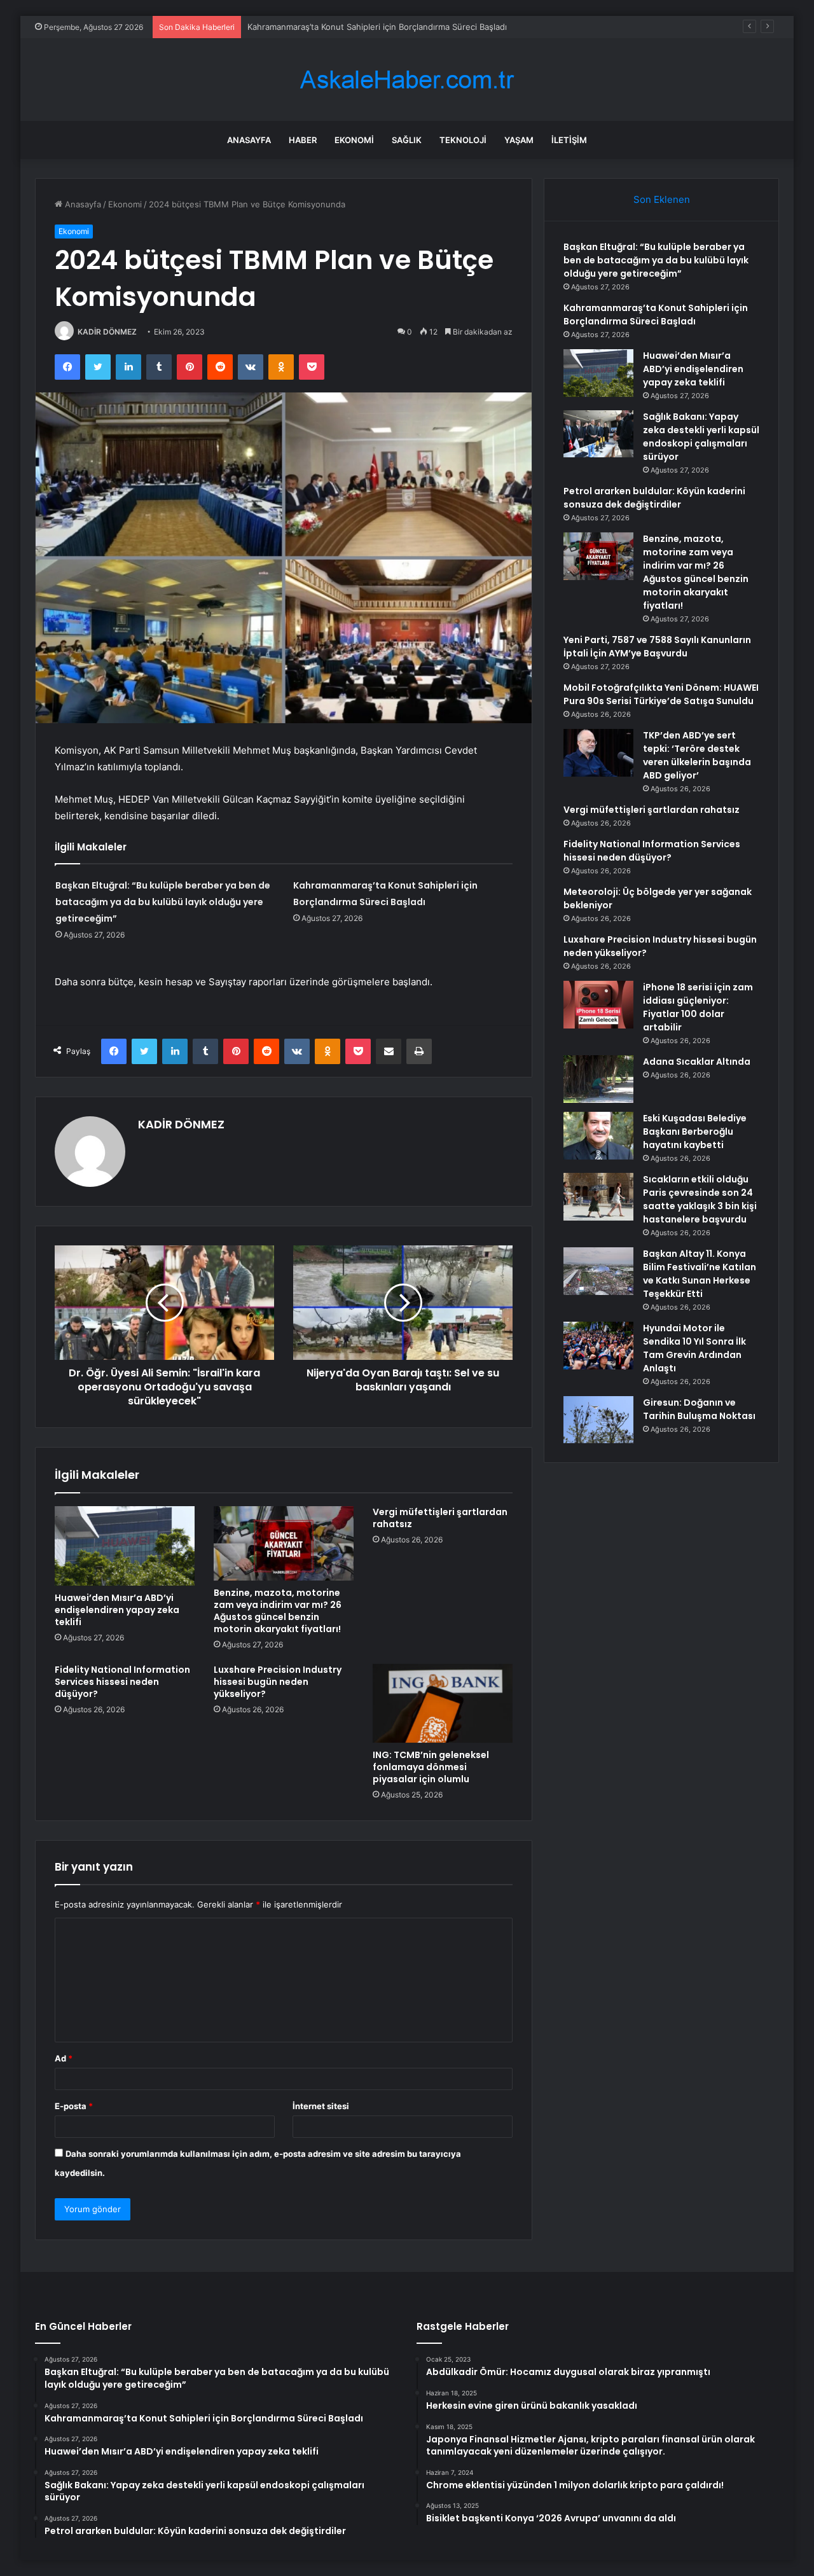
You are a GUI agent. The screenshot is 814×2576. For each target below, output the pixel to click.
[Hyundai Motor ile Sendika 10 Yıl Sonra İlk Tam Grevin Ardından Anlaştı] (598, 1346)
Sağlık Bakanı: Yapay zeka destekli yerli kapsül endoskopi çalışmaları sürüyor (701, 437)
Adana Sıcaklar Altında (697, 1062)
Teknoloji (463, 140)
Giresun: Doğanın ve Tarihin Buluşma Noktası (699, 1409)
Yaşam (519, 140)
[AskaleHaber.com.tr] (407, 80)
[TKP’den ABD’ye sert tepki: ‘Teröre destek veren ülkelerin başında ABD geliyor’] (598, 753)
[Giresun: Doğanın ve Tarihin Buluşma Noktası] (598, 1420)
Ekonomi (354, 140)
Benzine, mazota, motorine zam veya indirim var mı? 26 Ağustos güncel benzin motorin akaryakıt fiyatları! (278, 1611)
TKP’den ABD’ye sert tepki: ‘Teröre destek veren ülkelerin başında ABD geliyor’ (697, 755)
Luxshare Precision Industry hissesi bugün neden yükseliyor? (278, 1682)
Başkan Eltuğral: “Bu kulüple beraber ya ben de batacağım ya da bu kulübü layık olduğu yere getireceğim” (163, 902)
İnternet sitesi (321, 2106)
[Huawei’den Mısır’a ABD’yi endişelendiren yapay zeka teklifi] (125, 1546)
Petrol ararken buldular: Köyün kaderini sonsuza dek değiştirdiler (654, 498)
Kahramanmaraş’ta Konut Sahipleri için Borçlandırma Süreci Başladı (377, 27)
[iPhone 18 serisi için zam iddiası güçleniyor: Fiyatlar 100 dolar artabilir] (598, 1005)
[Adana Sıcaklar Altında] (598, 1079)
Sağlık (407, 140)
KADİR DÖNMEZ (107, 332)
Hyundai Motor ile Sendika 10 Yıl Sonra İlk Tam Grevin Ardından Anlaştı (694, 1348)
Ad (64, 2058)
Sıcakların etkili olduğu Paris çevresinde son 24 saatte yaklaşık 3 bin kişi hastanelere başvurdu (700, 1199)
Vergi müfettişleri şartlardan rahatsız (440, 1518)
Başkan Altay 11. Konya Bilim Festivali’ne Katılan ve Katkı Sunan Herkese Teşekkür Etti (700, 1274)
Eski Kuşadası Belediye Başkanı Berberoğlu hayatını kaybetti (695, 1132)
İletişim (569, 140)
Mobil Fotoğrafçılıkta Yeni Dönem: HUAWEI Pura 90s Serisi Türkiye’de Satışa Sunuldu (661, 694)
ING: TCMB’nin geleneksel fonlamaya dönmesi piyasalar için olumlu (431, 1767)
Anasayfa (249, 140)
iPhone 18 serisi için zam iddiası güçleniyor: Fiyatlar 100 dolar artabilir (698, 1007)
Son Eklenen (662, 199)
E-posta (74, 2106)
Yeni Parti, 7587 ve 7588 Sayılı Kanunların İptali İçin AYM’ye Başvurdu (657, 647)
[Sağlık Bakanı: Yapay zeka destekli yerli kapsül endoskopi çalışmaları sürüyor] (598, 434)
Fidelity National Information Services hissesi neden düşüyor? (122, 1682)
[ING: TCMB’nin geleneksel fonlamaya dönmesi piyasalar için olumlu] (443, 1703)
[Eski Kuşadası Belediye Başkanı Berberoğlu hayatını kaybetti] (598, 1136)
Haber (303, 140)
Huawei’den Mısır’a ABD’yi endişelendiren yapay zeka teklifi (117, 1610)
